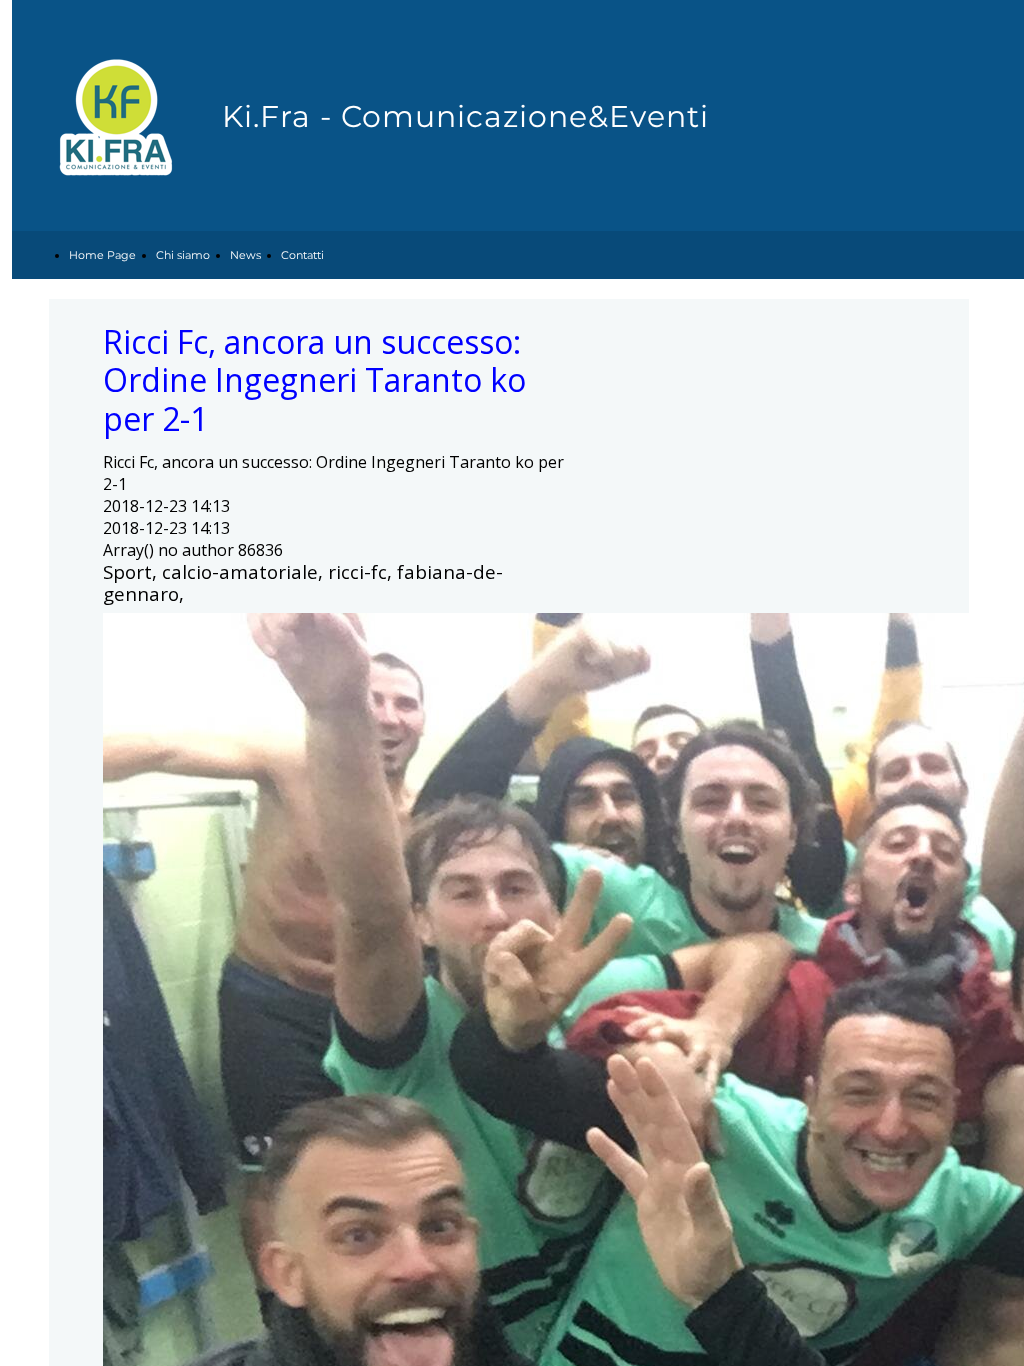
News (245, 255)
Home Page (102, 255)
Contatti (302, 255)
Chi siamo (183, 255)
